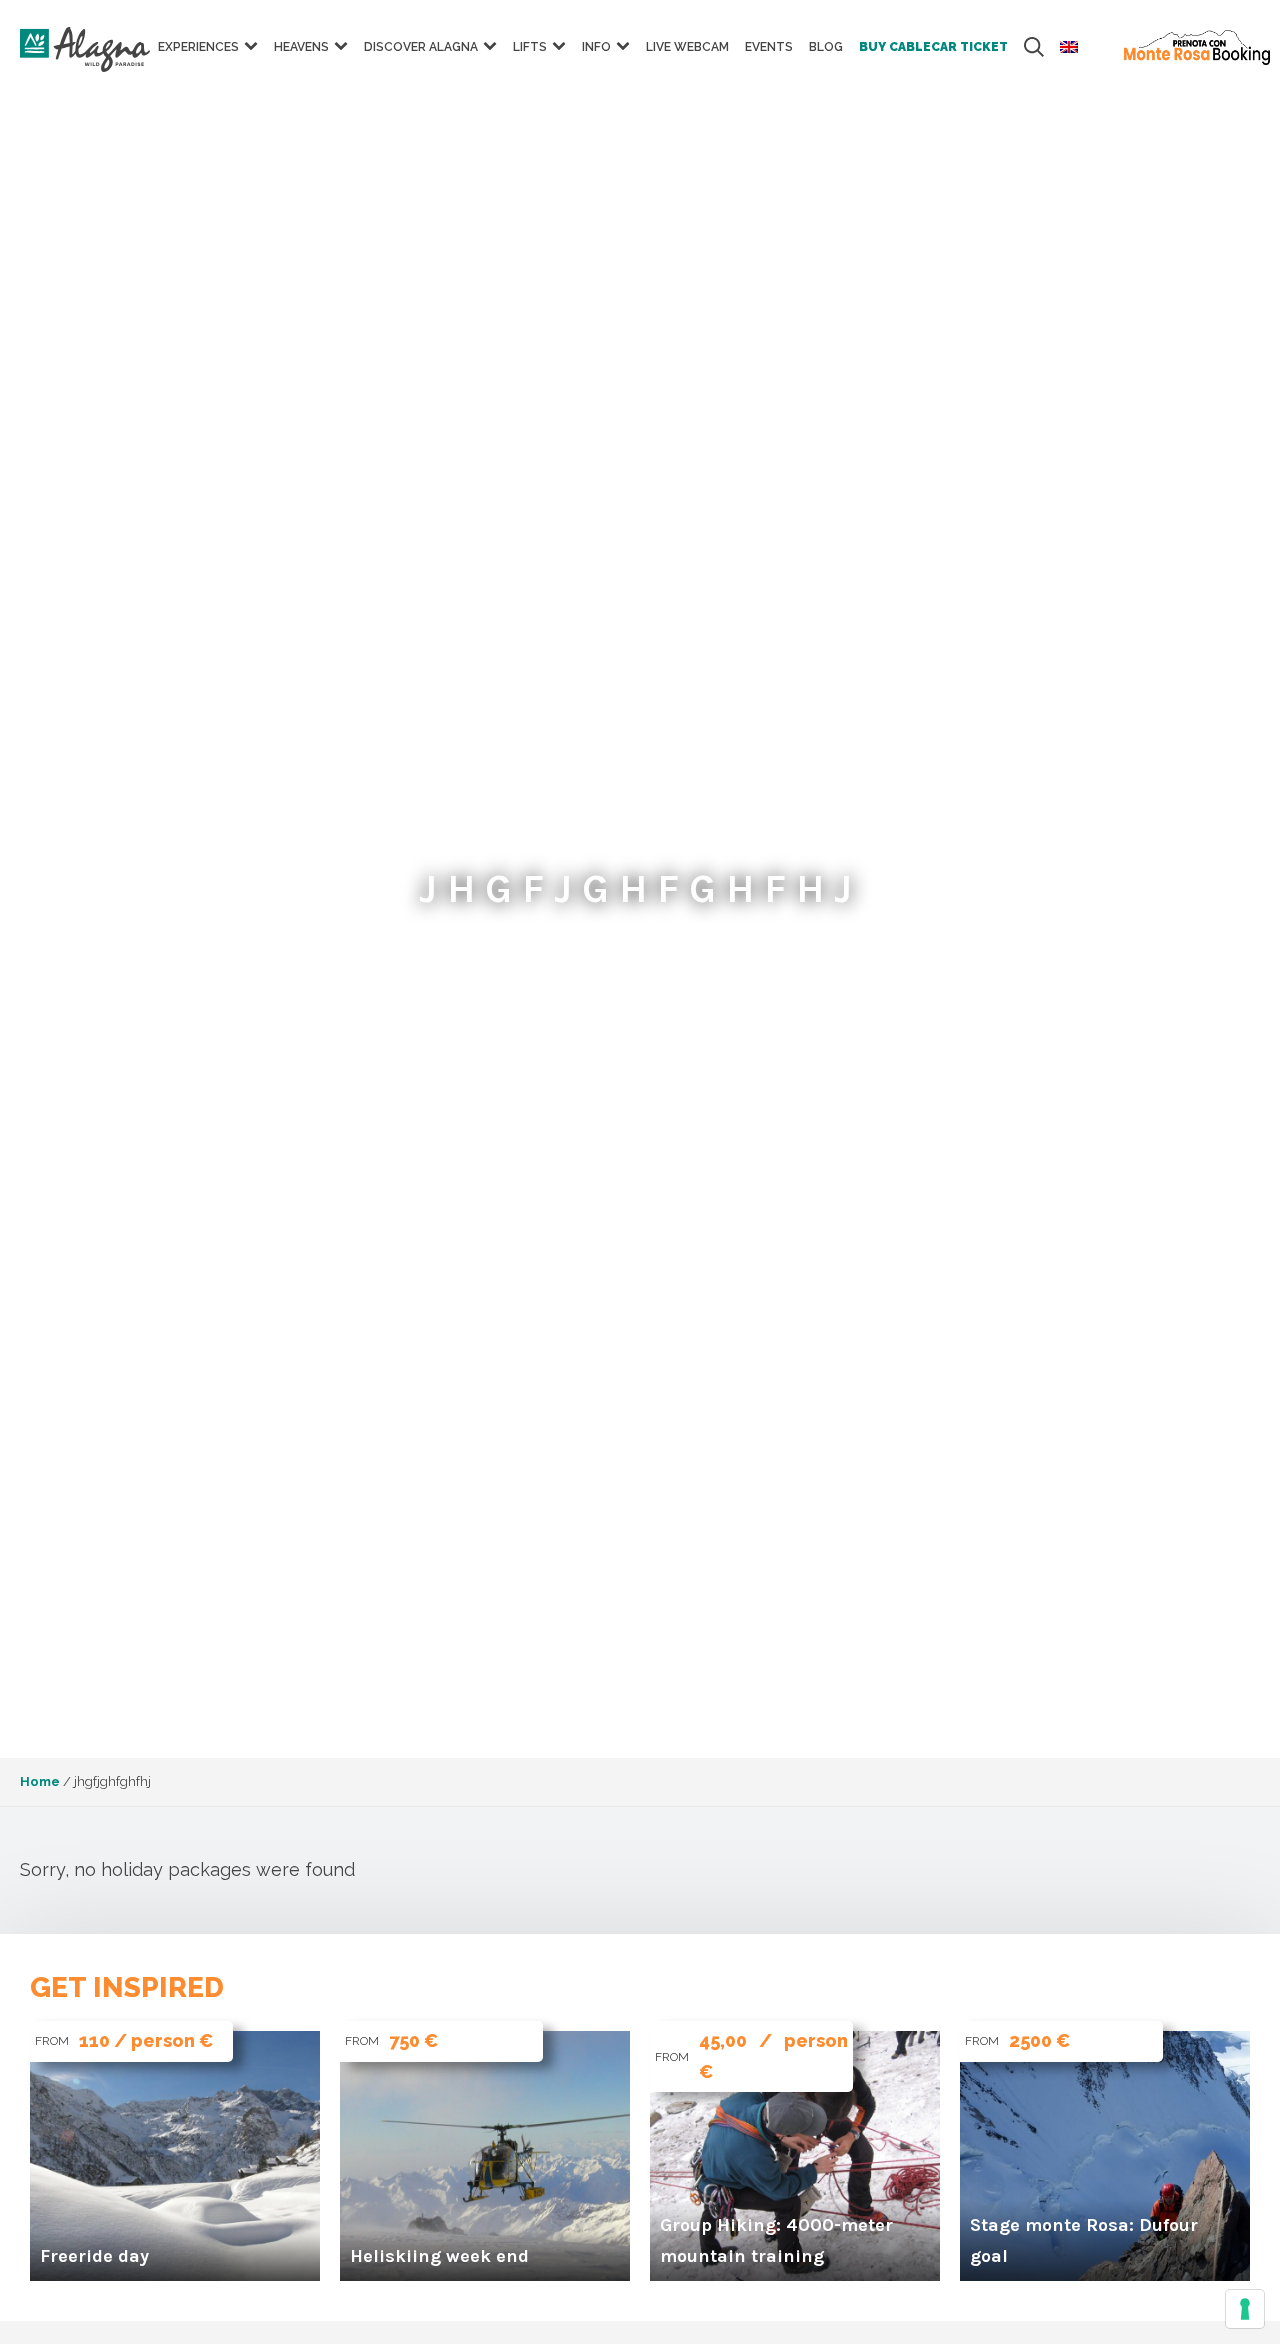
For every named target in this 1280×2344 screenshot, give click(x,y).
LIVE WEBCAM (687, 47)
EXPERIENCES (198, 47)
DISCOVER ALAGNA (421, 47)
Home (40, 1781)
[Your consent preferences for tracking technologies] (1245, 2309)
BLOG (826, 47)
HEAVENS (301, 47)
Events (769, 47)
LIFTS (530, 47)
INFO (596, 47)
